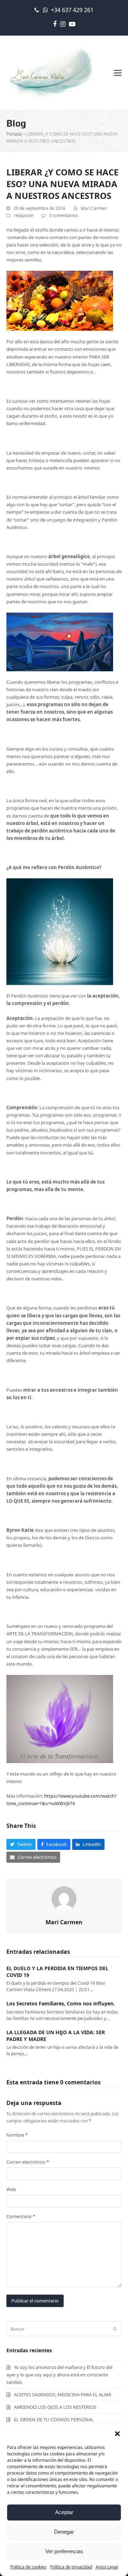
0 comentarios (64, 215)
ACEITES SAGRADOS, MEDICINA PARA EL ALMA (63, 2395)
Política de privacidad (71, 2567)
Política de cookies (28, 2567)
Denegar (64, 2532)
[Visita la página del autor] (64, 1898)
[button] (117, 2434)
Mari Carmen (94, 208)
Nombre (17, 2135)
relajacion (24, 215)
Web (11, 2189)
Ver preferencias (64, 2551)
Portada (14, 134)
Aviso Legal (107, 2567)
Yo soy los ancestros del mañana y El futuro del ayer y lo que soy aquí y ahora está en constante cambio (59, 2375)
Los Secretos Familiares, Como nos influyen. (61, 2003)
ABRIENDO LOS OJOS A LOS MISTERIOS (55, 2407)
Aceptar (64, 2512)
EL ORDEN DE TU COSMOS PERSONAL (54, 2419)
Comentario (21, 2216)
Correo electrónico (28, 2162)
